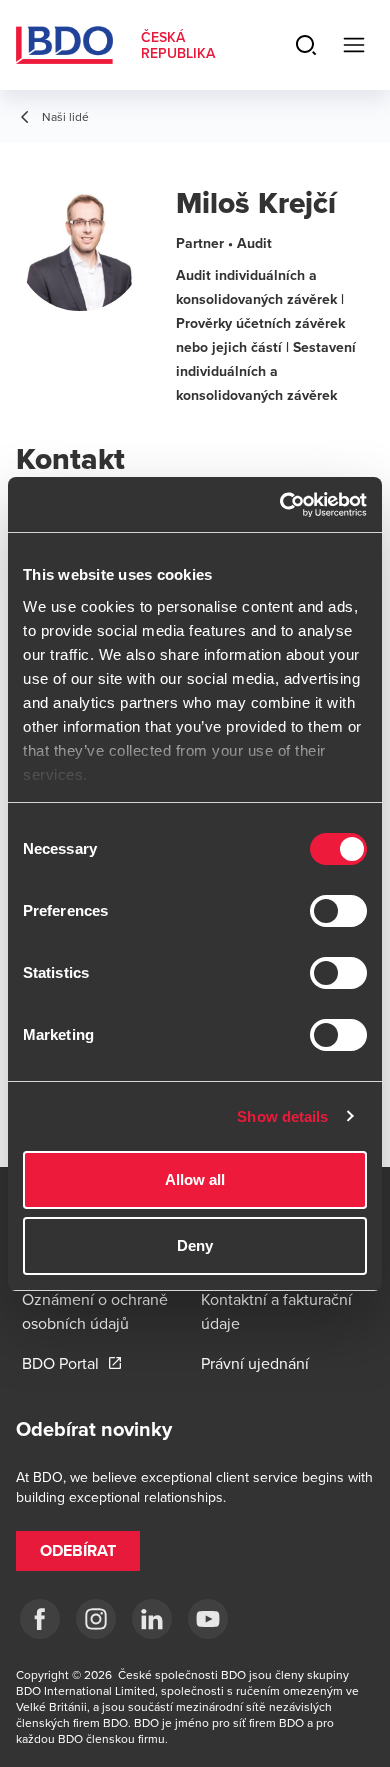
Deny (195, 1245)
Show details (282, 1116)
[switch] (338, 911)
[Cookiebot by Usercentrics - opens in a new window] (280, 505)
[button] (78, 1551)
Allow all (195, 1179)
